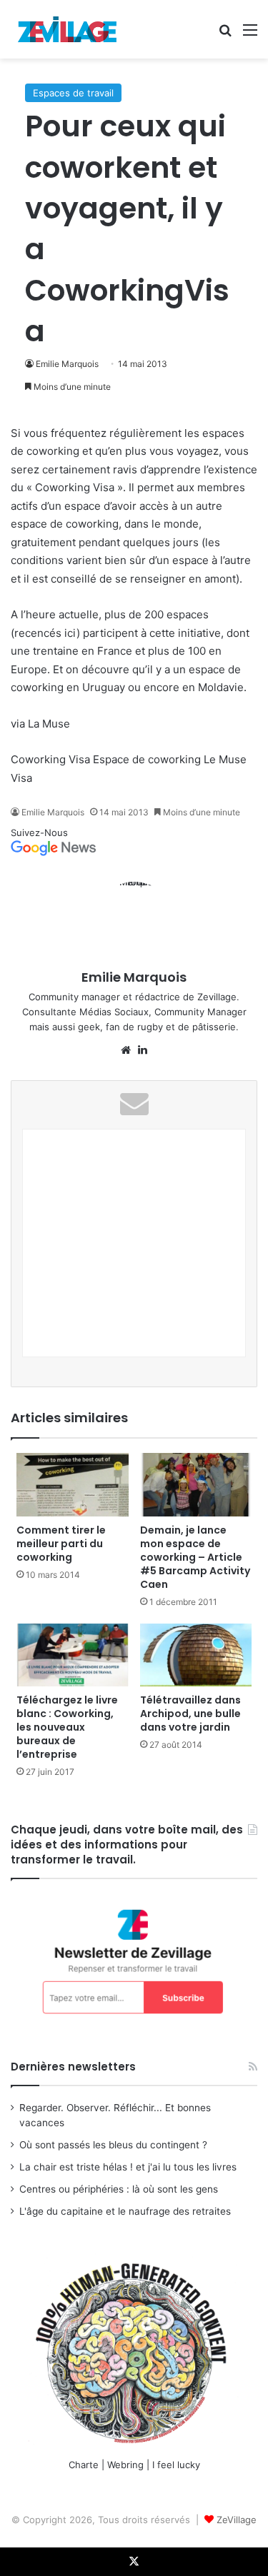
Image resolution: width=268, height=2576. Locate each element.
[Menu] (250, 35)
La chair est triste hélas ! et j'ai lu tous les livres (128, 2167)
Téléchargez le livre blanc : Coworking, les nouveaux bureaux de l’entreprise (67, 1727)
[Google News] (54, 852)
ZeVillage (237, 2520)
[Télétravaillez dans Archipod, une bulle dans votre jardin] (196, 1655)
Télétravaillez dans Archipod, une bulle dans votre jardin (190, 1714)
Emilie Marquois (67, 364)
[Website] (126, 1050)
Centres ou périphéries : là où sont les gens (119, 2189)
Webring (125, 2465)
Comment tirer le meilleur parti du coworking (61, 1544)
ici (70, 633)
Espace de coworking (147, 759)
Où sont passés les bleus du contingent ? (113, 2145)
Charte (84, 2465)
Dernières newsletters (73, 2067)
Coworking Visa (50, 759)
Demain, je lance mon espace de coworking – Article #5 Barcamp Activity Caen (195, 1557)
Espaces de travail (73, 93)
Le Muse (225, 759)
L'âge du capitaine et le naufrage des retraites (125, 2211)
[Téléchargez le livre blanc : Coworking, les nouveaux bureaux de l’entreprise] (73, 1655)
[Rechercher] (225, 35)
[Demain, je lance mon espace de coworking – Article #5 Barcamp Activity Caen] (196, 1484)
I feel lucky (176, 2465)
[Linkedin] (143, 1050)
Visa (21, 778)
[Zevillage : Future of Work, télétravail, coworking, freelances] (68, 29)
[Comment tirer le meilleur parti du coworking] (73, 1484)
